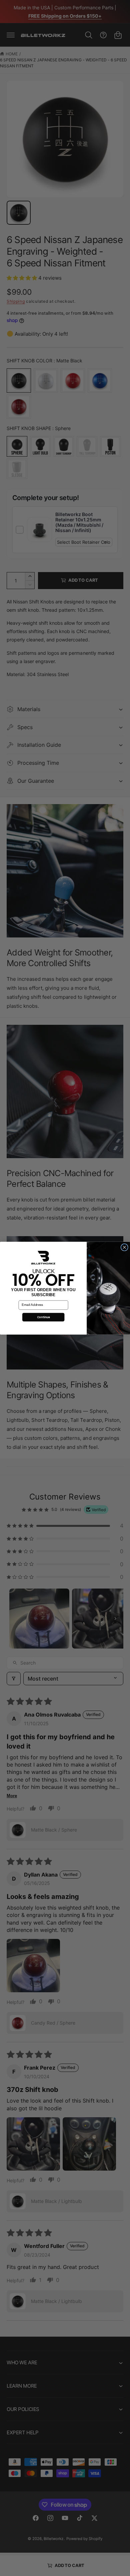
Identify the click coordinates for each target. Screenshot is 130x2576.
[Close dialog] (124, 1247)
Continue (43, 1317)
